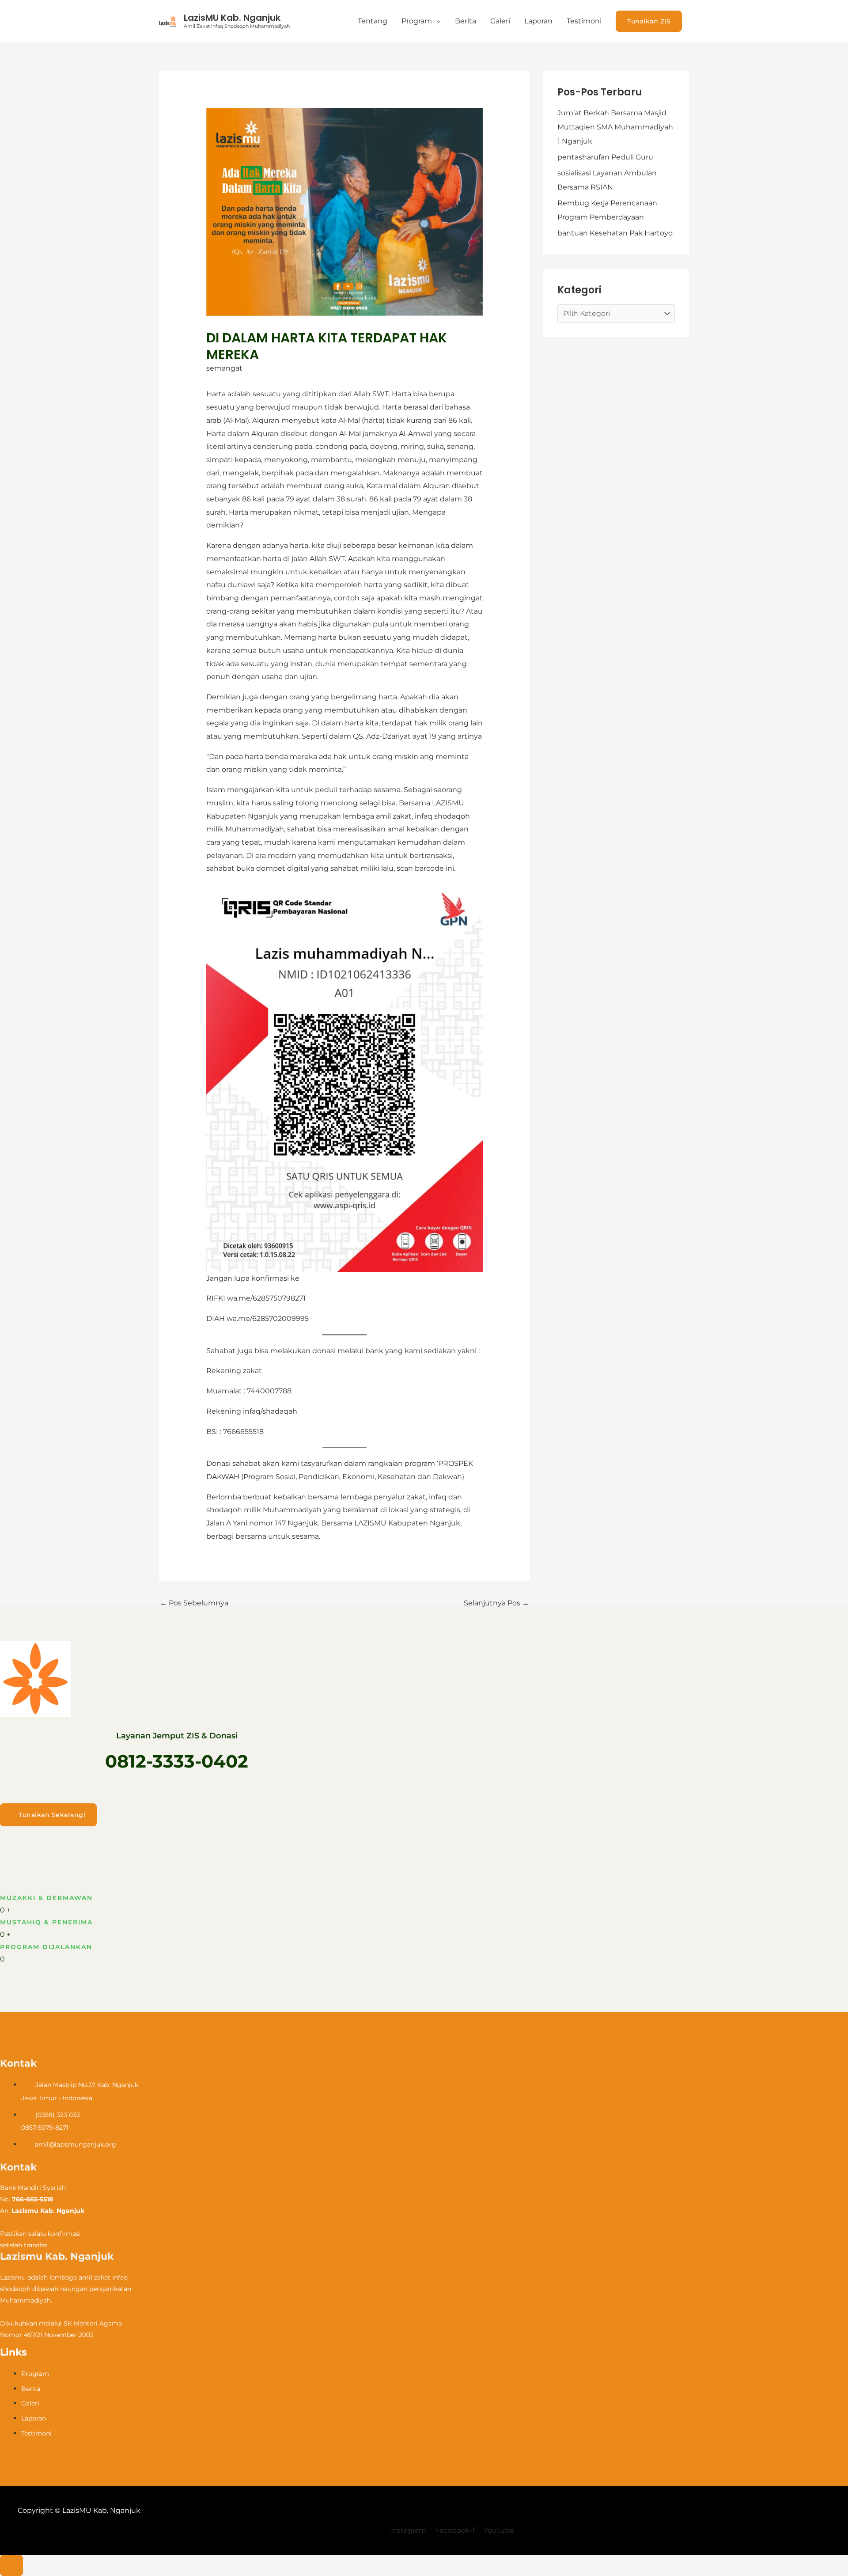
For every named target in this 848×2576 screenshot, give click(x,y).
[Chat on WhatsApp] (11, 2565)
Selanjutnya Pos (496, 1603)
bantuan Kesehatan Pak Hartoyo (615, 233)
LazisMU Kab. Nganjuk (232, 18)
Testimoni (584, 21)
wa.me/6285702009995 (268, 1318)
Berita (466, 21)
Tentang (373, 21)
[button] (649, 21)
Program (417, 21)
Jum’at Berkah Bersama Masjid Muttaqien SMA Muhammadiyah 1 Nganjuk (615, 127)
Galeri (500, 21)
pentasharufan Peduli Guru (605, 157)
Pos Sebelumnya (194, 1603)
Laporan (538, 21)
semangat (224, 368)
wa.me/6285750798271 (266, 1298)
